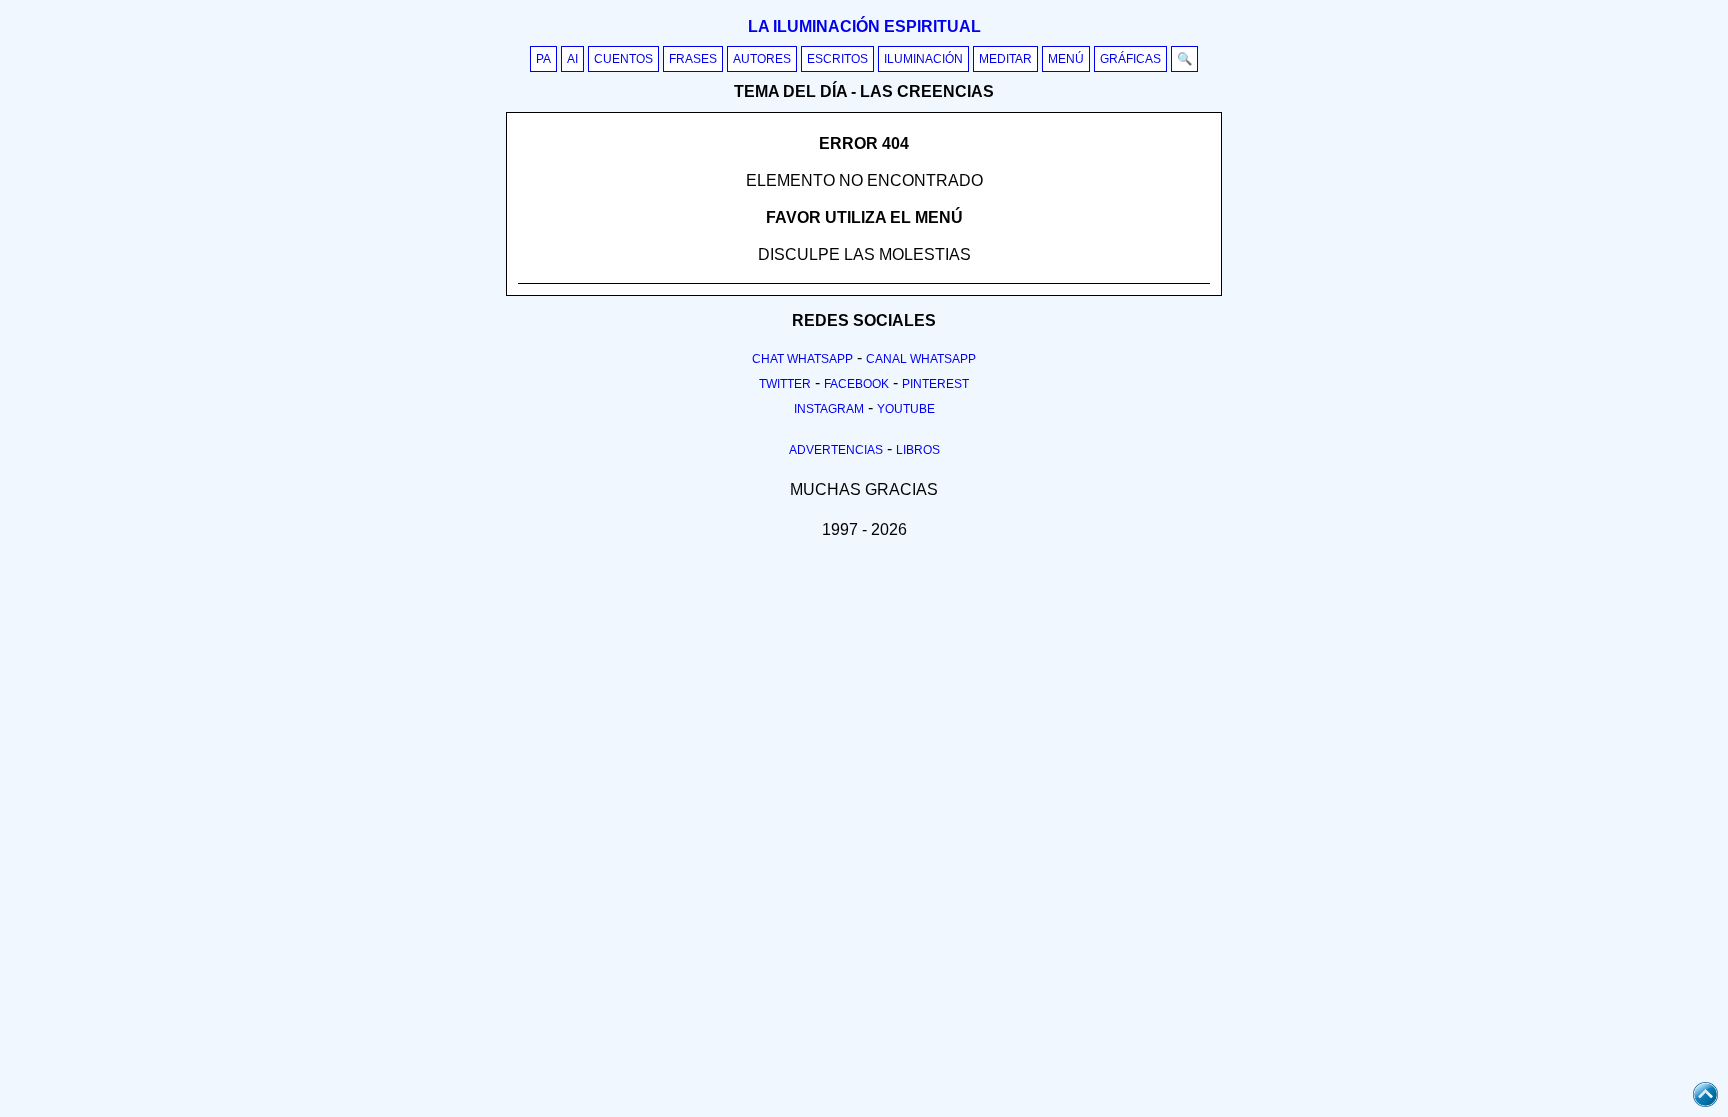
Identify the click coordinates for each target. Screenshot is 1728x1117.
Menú (1066, 59)
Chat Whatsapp (802, 359)
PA (543, 59)
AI (572, 59)
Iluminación (923, 59)
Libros (918, 450)
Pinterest (935, 384)
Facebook (856, 384)
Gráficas (1130, 59)
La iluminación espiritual (864, 26)
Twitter (785, 384)
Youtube (906, 409)
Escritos (837, 59)
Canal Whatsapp (921, 359)
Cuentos (623, 59)
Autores (762, 59)
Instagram (829, 409)
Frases (693, 59)
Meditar (1005, 59)
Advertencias (836, 450)
